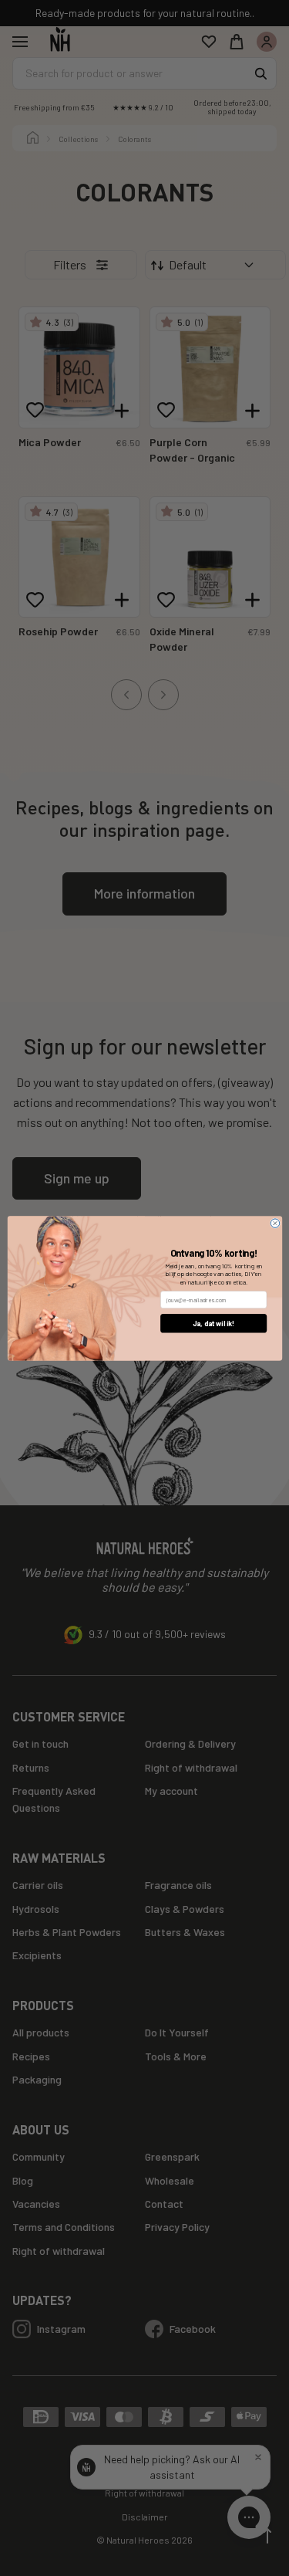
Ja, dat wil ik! (213, 1323)
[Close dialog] (275, 1222)
